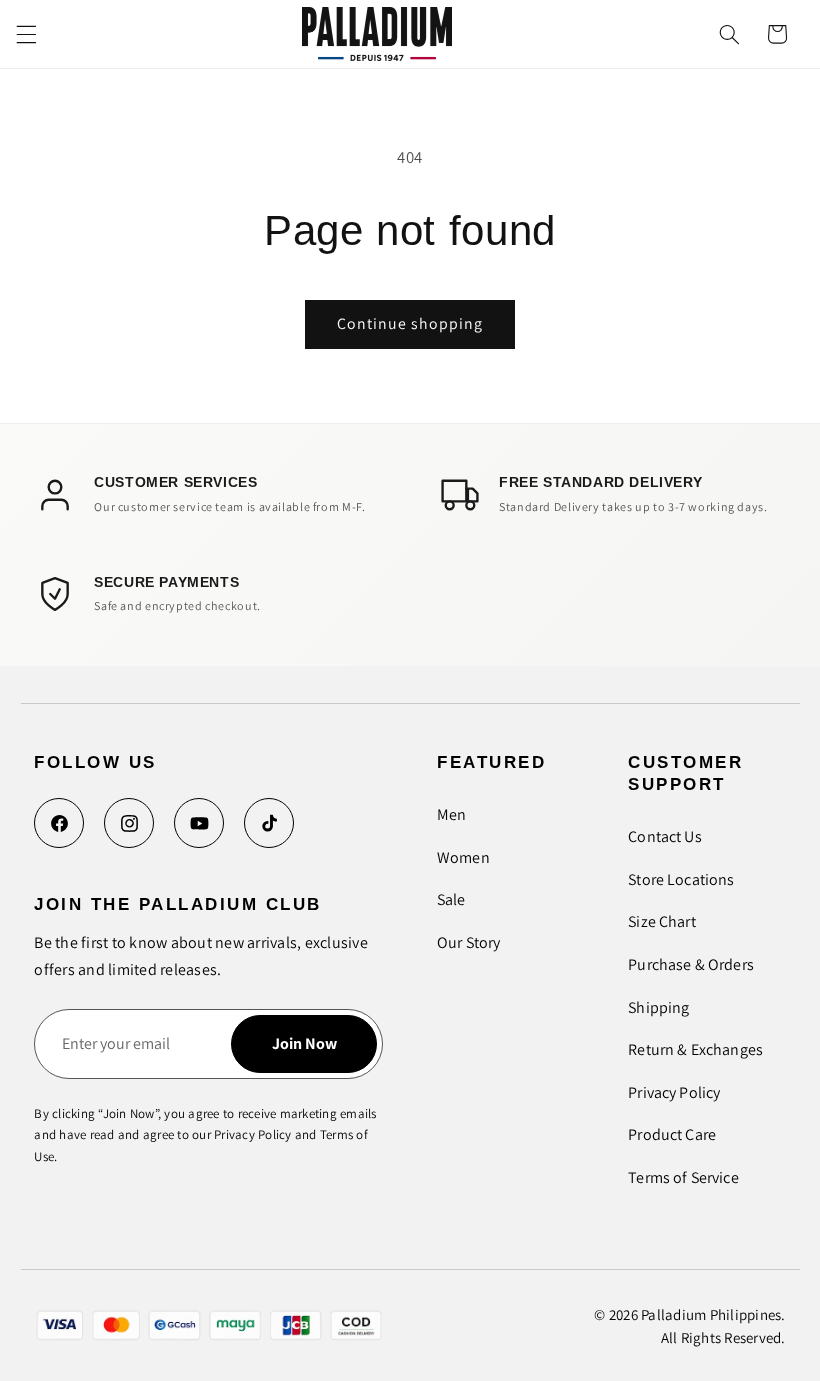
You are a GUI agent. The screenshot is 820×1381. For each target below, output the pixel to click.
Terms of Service (683, 1177)
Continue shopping (410, 323)
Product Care (672, 1134)
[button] (26, 34)
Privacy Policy (674, 1092)
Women (463, 857)
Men (451, 814)
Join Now (304, 1043)
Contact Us (665, 836)
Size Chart (662, 921)
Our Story (468, 942)
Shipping (658, 1007)
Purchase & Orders (691, 964)
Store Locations (681, 879)
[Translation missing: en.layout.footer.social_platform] (59, 823)
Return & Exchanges (695, 1049)
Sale (451, 899)
